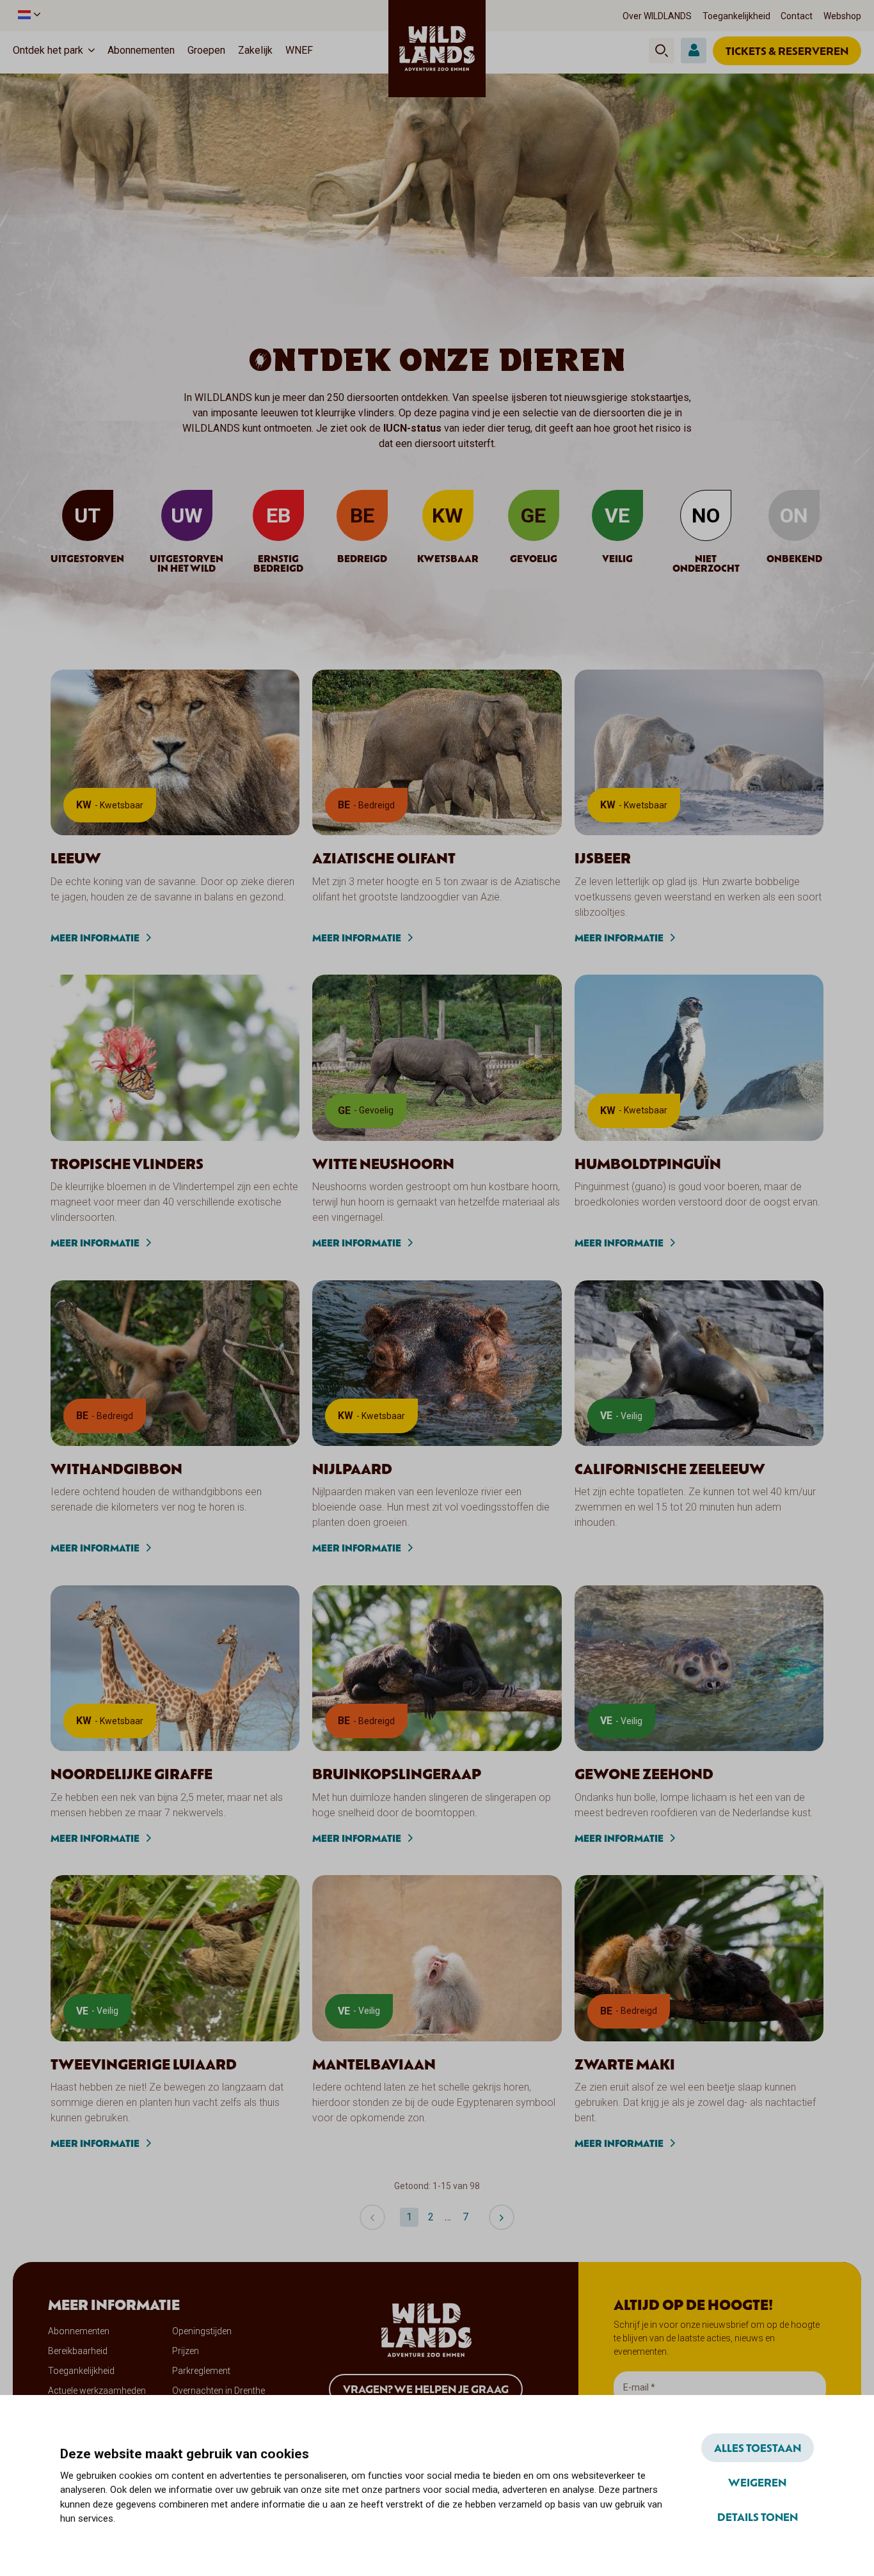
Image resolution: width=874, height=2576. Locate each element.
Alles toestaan (758, 2447)
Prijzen (186, 2351)
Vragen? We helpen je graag (426, 2389)
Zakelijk (255, 50)
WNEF (299, 50)
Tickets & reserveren (787, 51)
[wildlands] (437, 49)
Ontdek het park (48, 50)
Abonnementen (141, 50)
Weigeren (757, 2482)
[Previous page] (372, 2217)
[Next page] (502, 2217)
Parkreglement (201, 2371)
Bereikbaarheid (78, 2351)
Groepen (206, 50)
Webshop (842, 16)
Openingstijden (202, 2331)
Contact (797, 16)
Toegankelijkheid (736, 16)
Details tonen (758, 2517)
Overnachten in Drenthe (219, 2391)
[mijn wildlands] (694, 51)
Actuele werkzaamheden (97, 2391)
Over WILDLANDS (657, 16)
